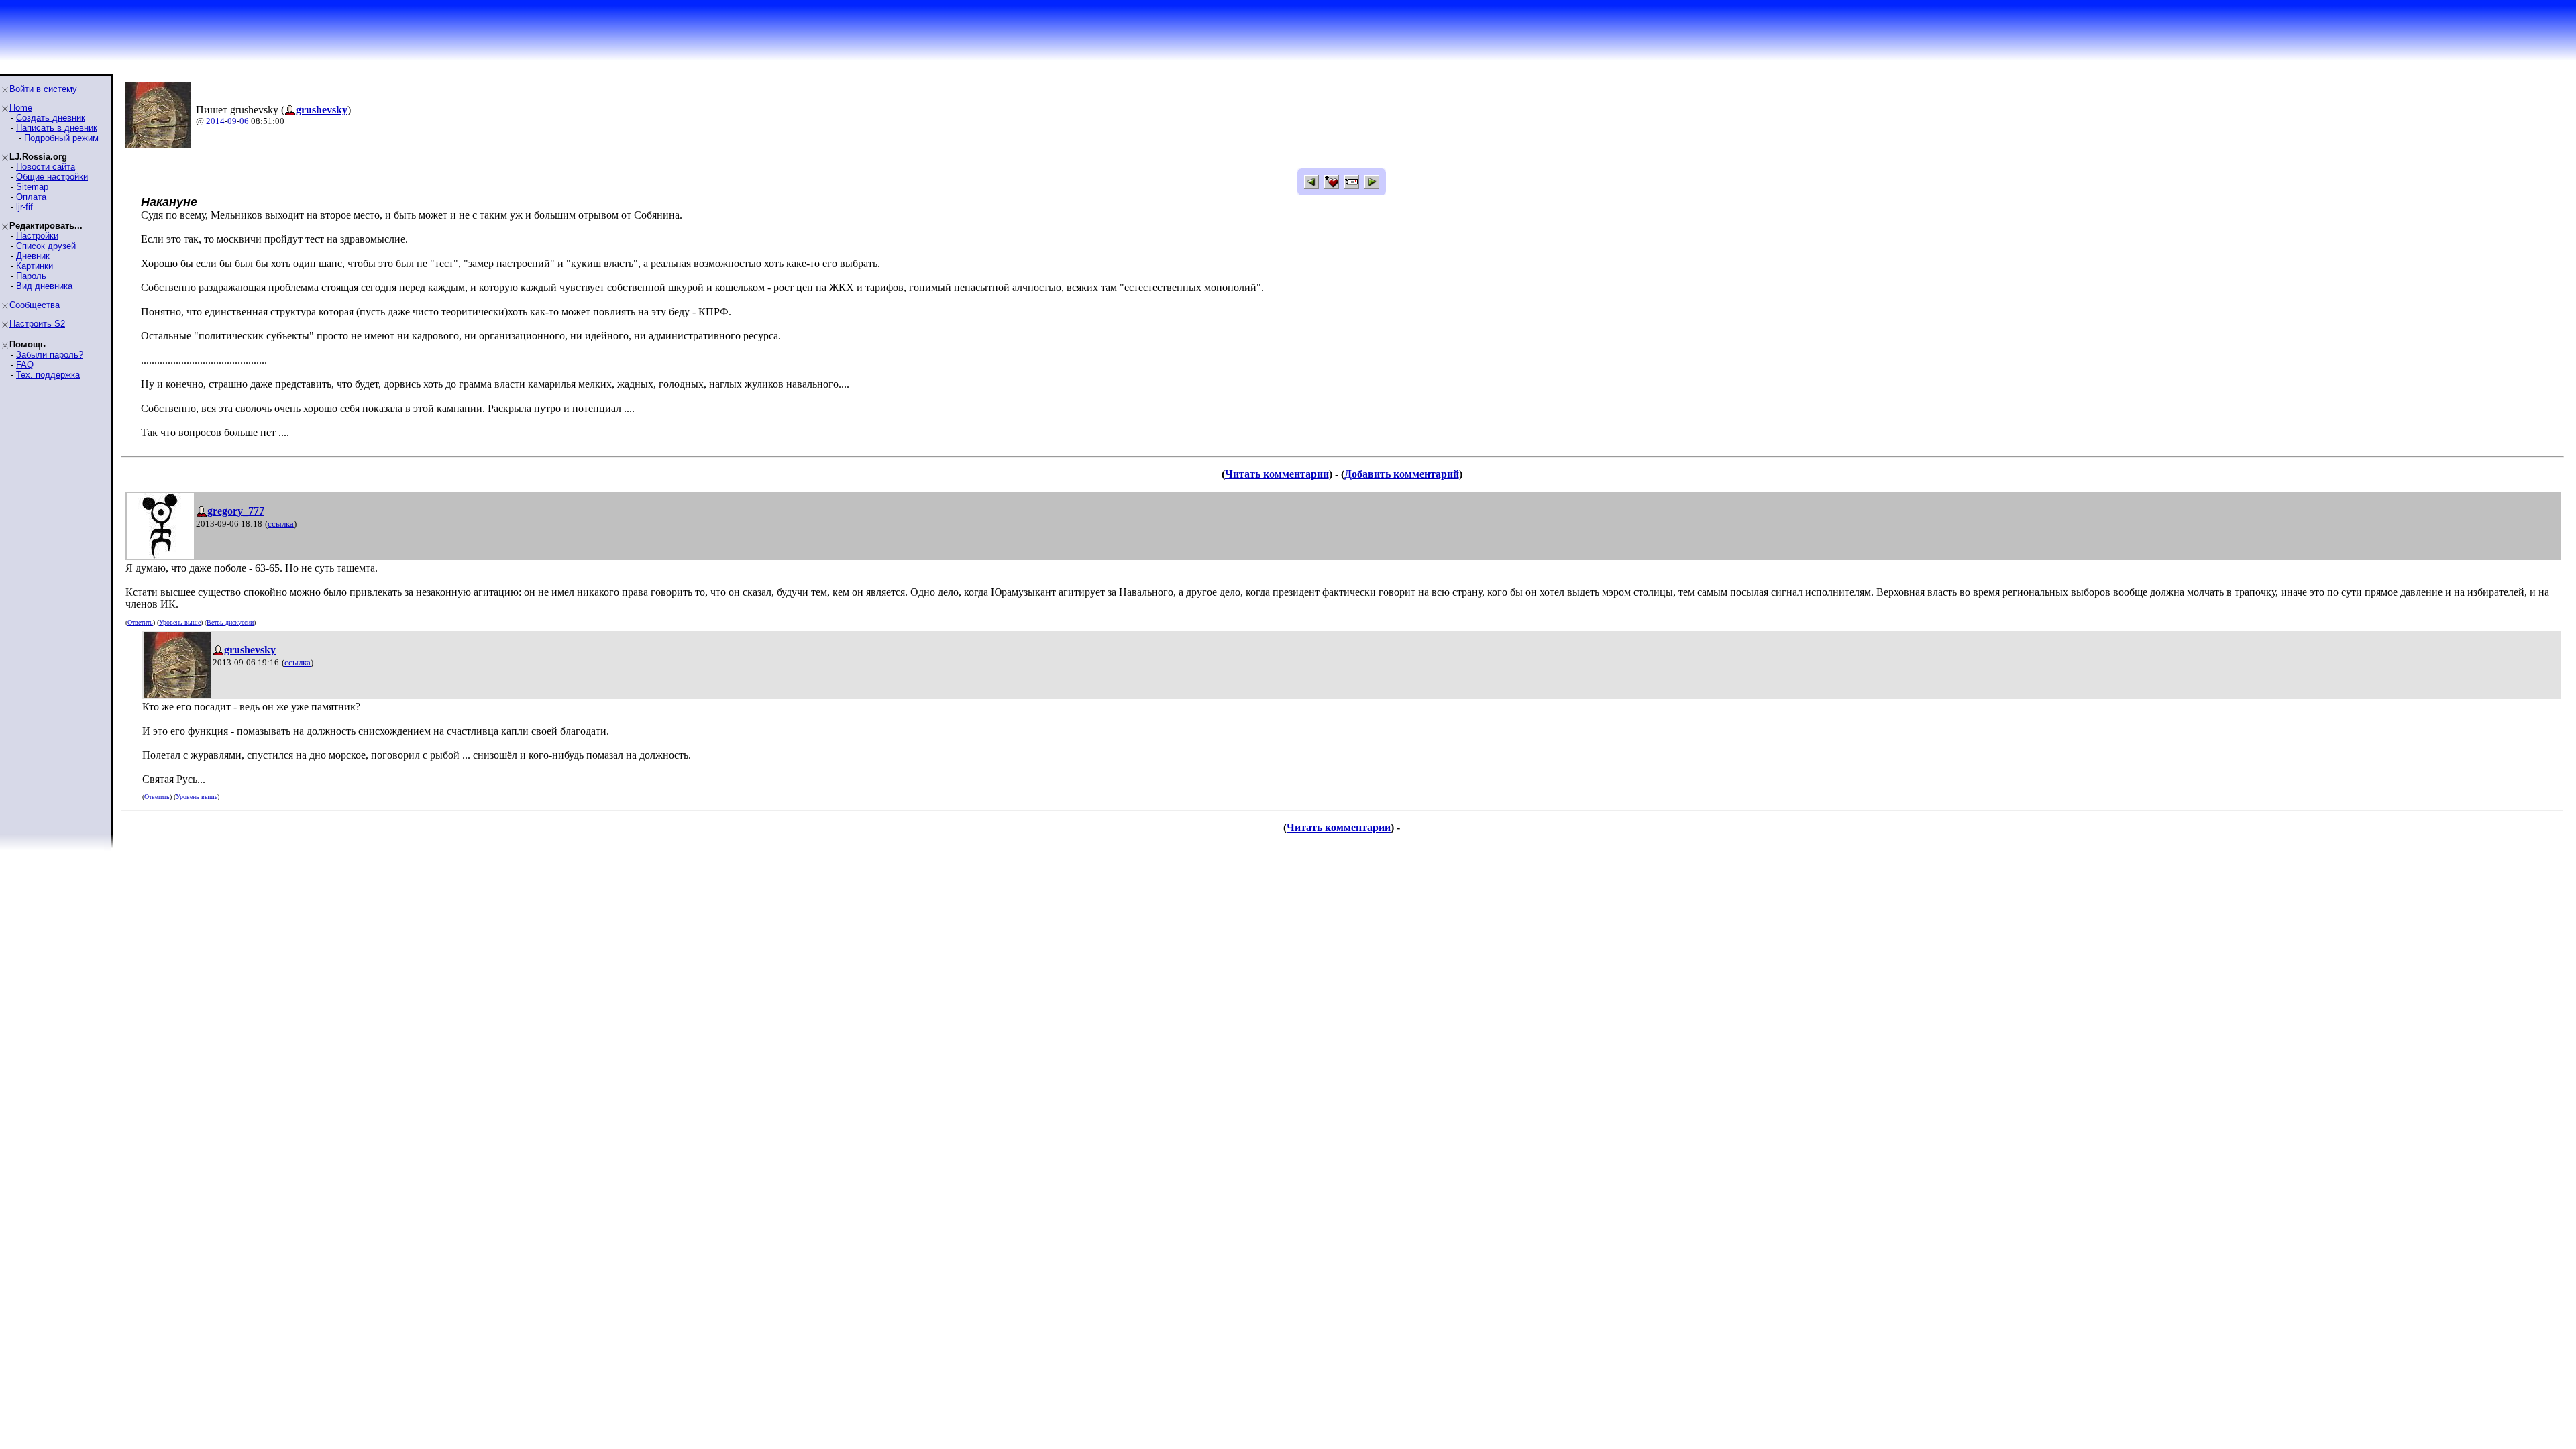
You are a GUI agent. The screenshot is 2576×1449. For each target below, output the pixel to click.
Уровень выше (180, 622)
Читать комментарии (1277, 474)
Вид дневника (44, 286)
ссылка (281, 524)
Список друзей (46, 246)
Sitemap (32, 187)
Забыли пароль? (50, 355)
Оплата (31, 197)
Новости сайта (46, 167)
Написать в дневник (57, 128)
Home (21, 108)
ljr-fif (24, 207)
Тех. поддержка (48, 375)
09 (232, 121)
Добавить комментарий (1402, 474)
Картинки (35, 266)
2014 (215, 121)
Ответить (140, 622)
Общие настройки (52, 177)
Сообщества (35, 305)
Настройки (37, 236)
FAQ (25, 365)
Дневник (33, 256)
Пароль (31, 276)
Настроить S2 (37, 324)
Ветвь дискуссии (230, 622)
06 (244, 121)
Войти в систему (43, 89)
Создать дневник (51, 118)
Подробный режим (61, 138)
